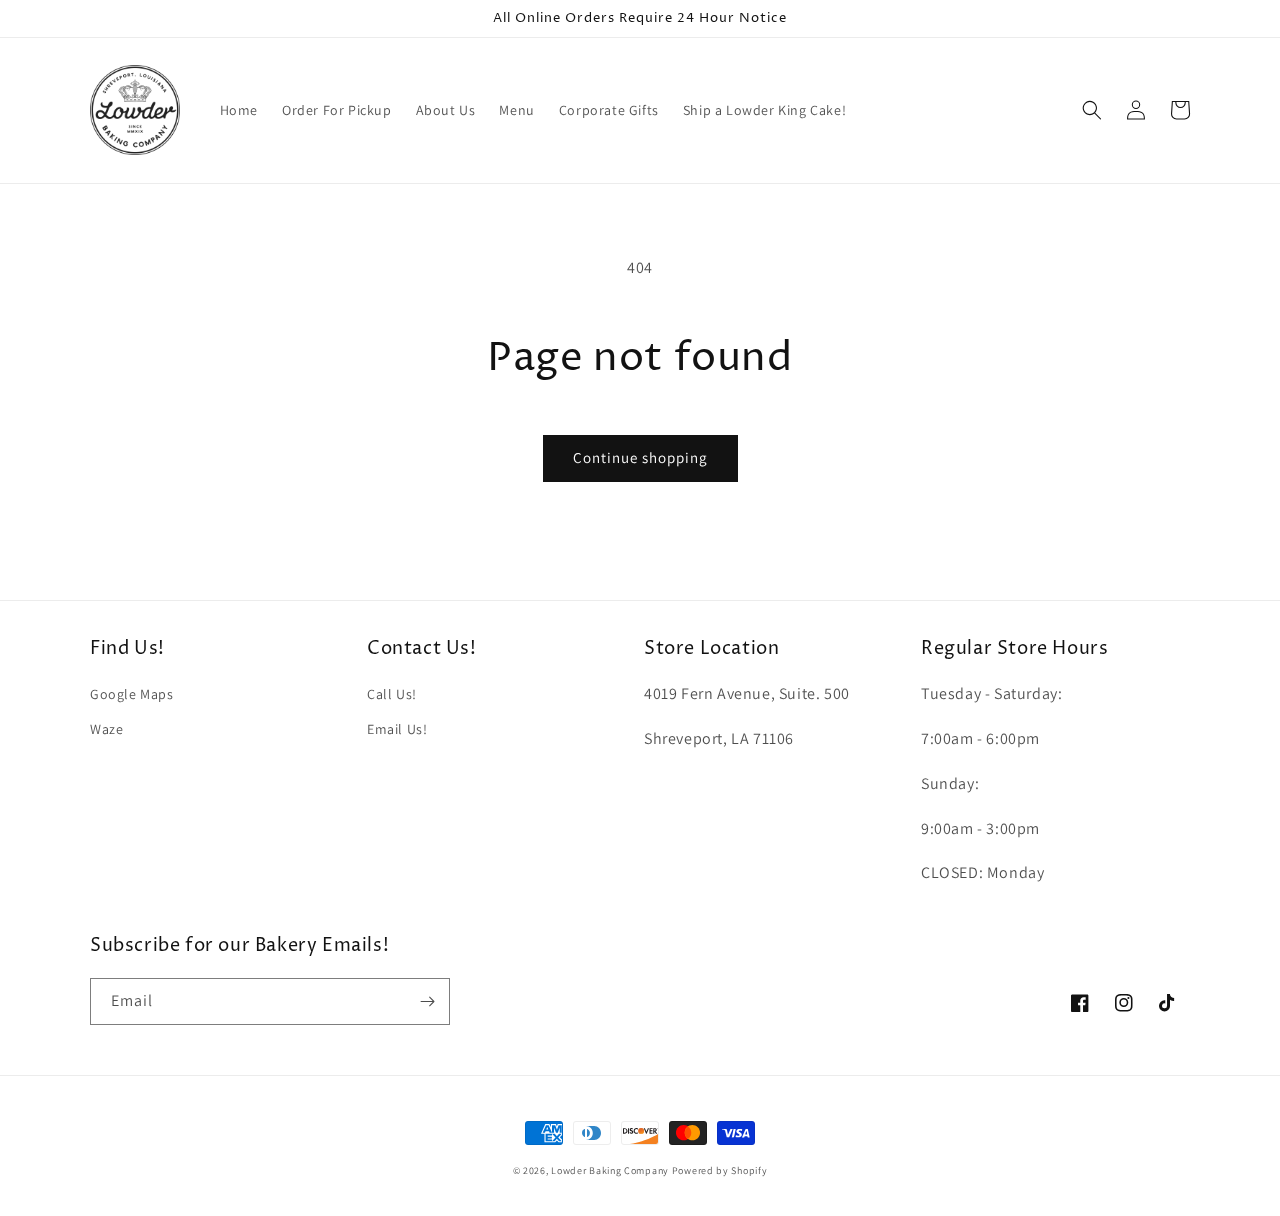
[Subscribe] (427, 1001)
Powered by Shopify (720, 1170)
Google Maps (132, 694)
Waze (106, 729)
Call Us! (392, 694)
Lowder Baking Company (610, 1170)
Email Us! (397, 729)
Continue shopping (640, 457)
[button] (1092, 110)
